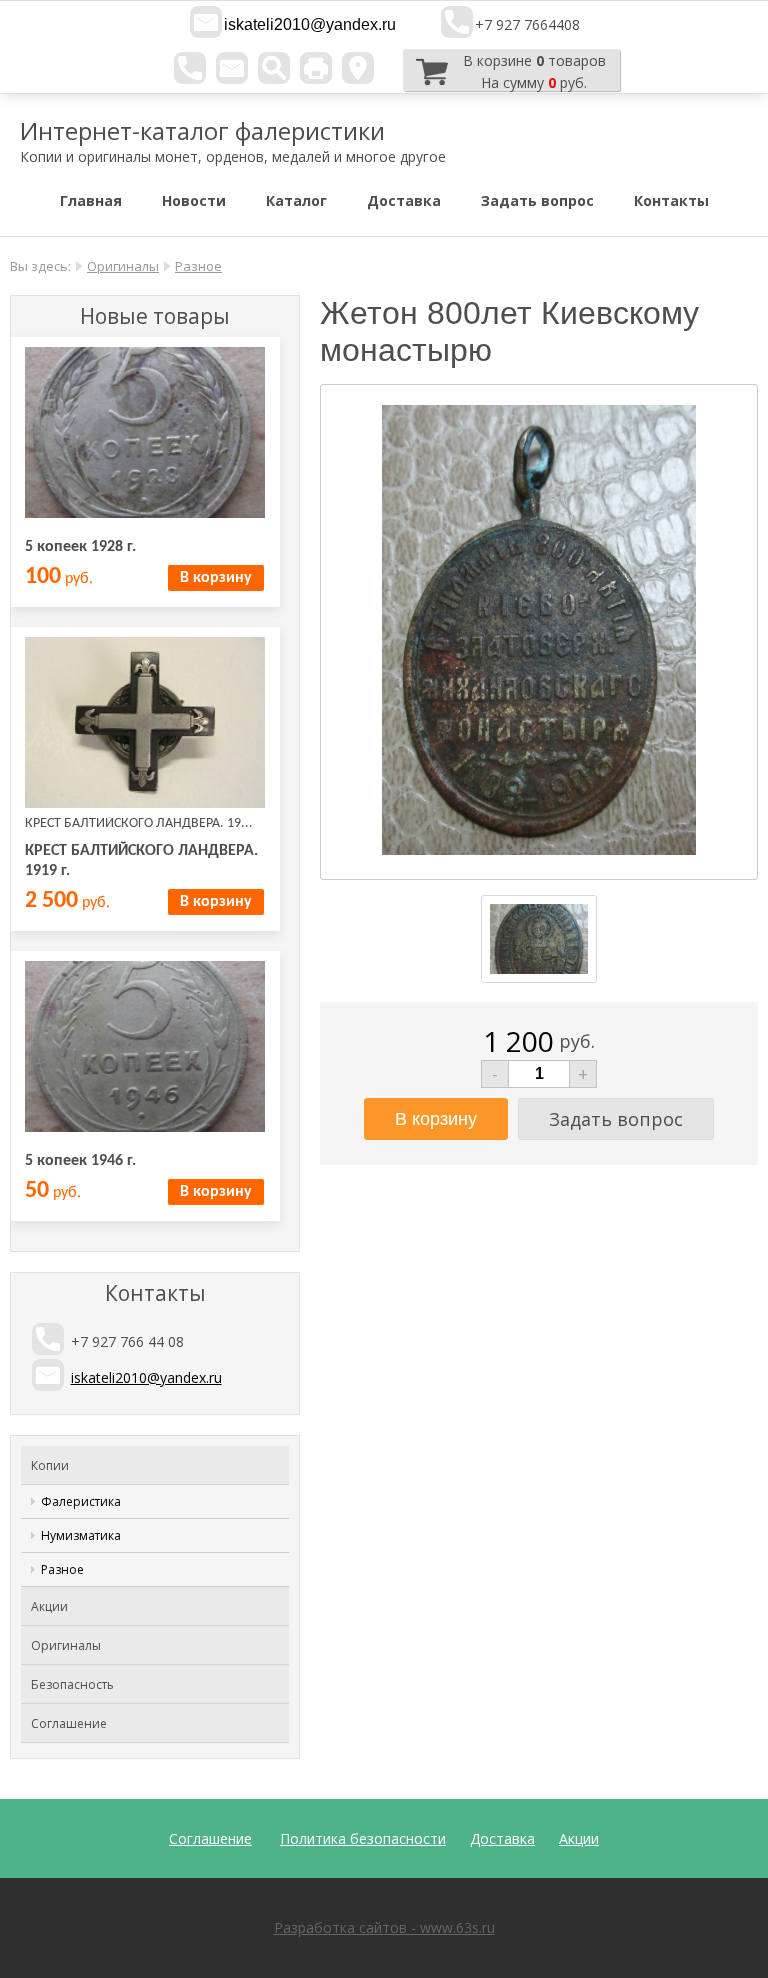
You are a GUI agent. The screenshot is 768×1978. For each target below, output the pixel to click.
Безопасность (72, 1684)
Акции (49, 1606)
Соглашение (69, 1723)
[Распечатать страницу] (316, 68)
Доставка (404, 200)
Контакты (671, 200)
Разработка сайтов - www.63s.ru (384, 1927)
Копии (50, 1465)
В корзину (216, 578)
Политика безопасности (363, 1838)
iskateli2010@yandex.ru (310, 24)
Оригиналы (123, 266)
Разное (198, 266)
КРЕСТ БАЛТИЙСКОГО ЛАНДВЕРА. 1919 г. (141, 861)
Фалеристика (81, 1501)
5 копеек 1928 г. (80, 547)
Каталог (296, 200)
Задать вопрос (537, 200)
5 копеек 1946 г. (80, 1161)
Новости (194, 200)
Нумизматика (81, 1535)
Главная (91, 200)
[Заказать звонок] (190, 68)
